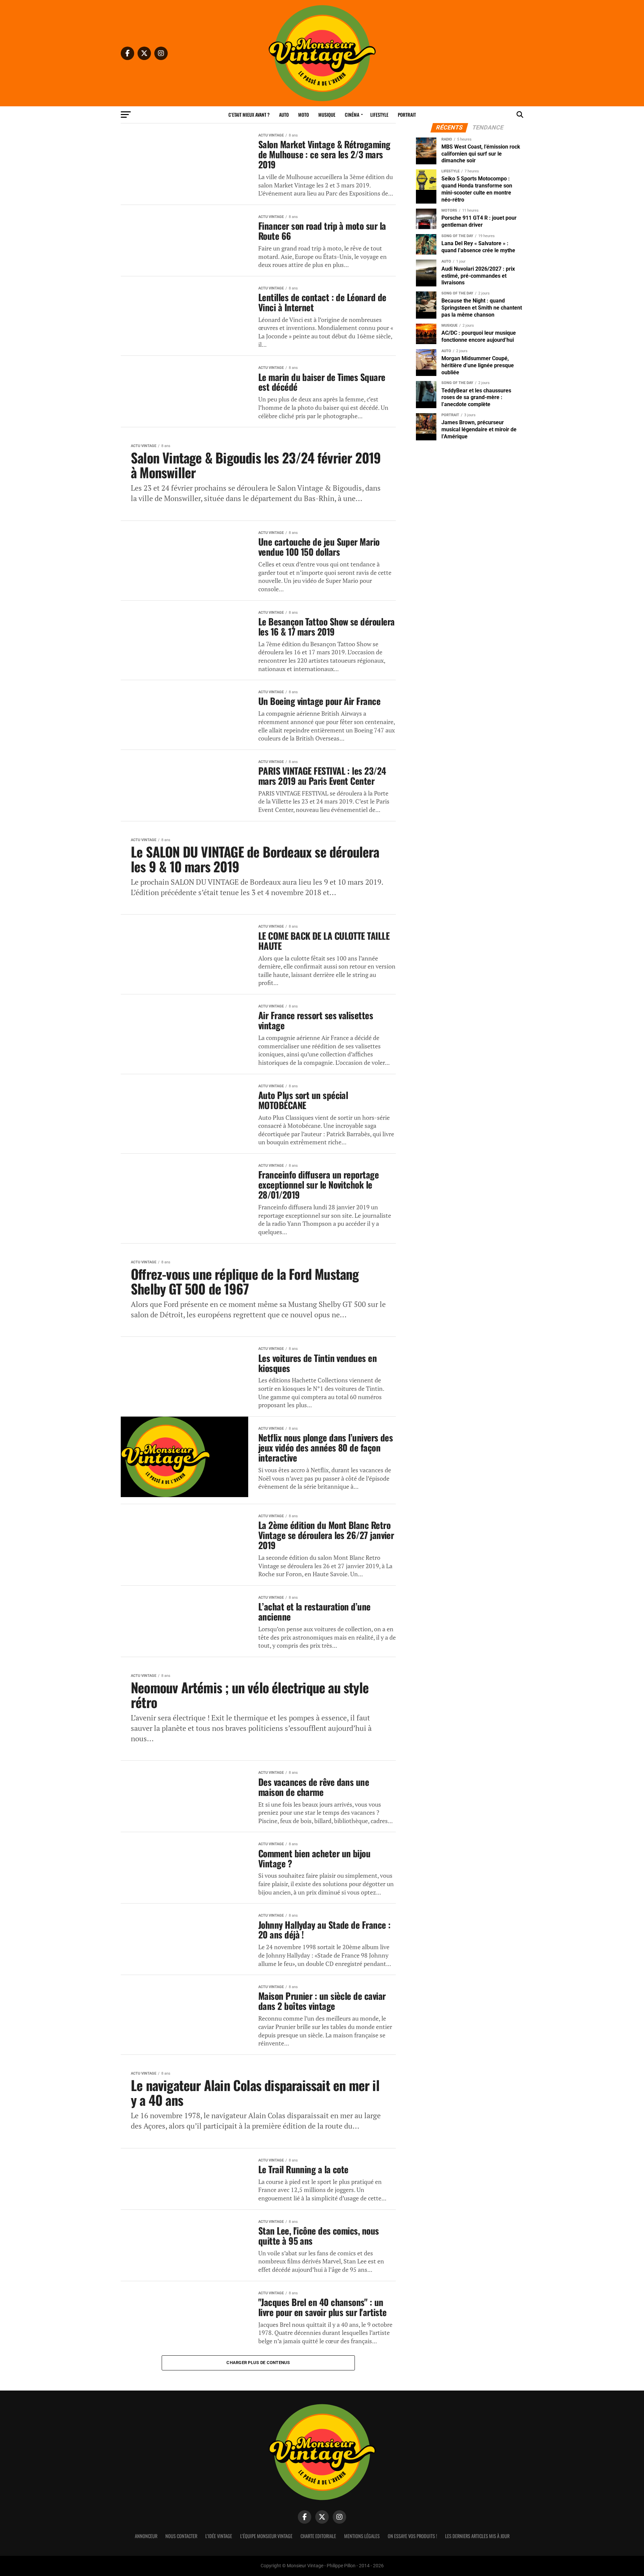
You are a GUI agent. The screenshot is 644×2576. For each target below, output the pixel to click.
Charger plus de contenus (258, 2363)
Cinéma (352, 115)
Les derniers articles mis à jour (477, 2536)
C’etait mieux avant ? (249, 115)
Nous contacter (181, 2536)
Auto (284, 115)
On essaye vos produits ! (412, 2536)
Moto (304, 115)
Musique (327, 115)
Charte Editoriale (318, 2536)
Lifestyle (379, 115)
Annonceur (146, 2536)
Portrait (407, 115)
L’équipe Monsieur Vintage (266, 2536)
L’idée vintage (219, 2536)
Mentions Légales (362, 2536)
